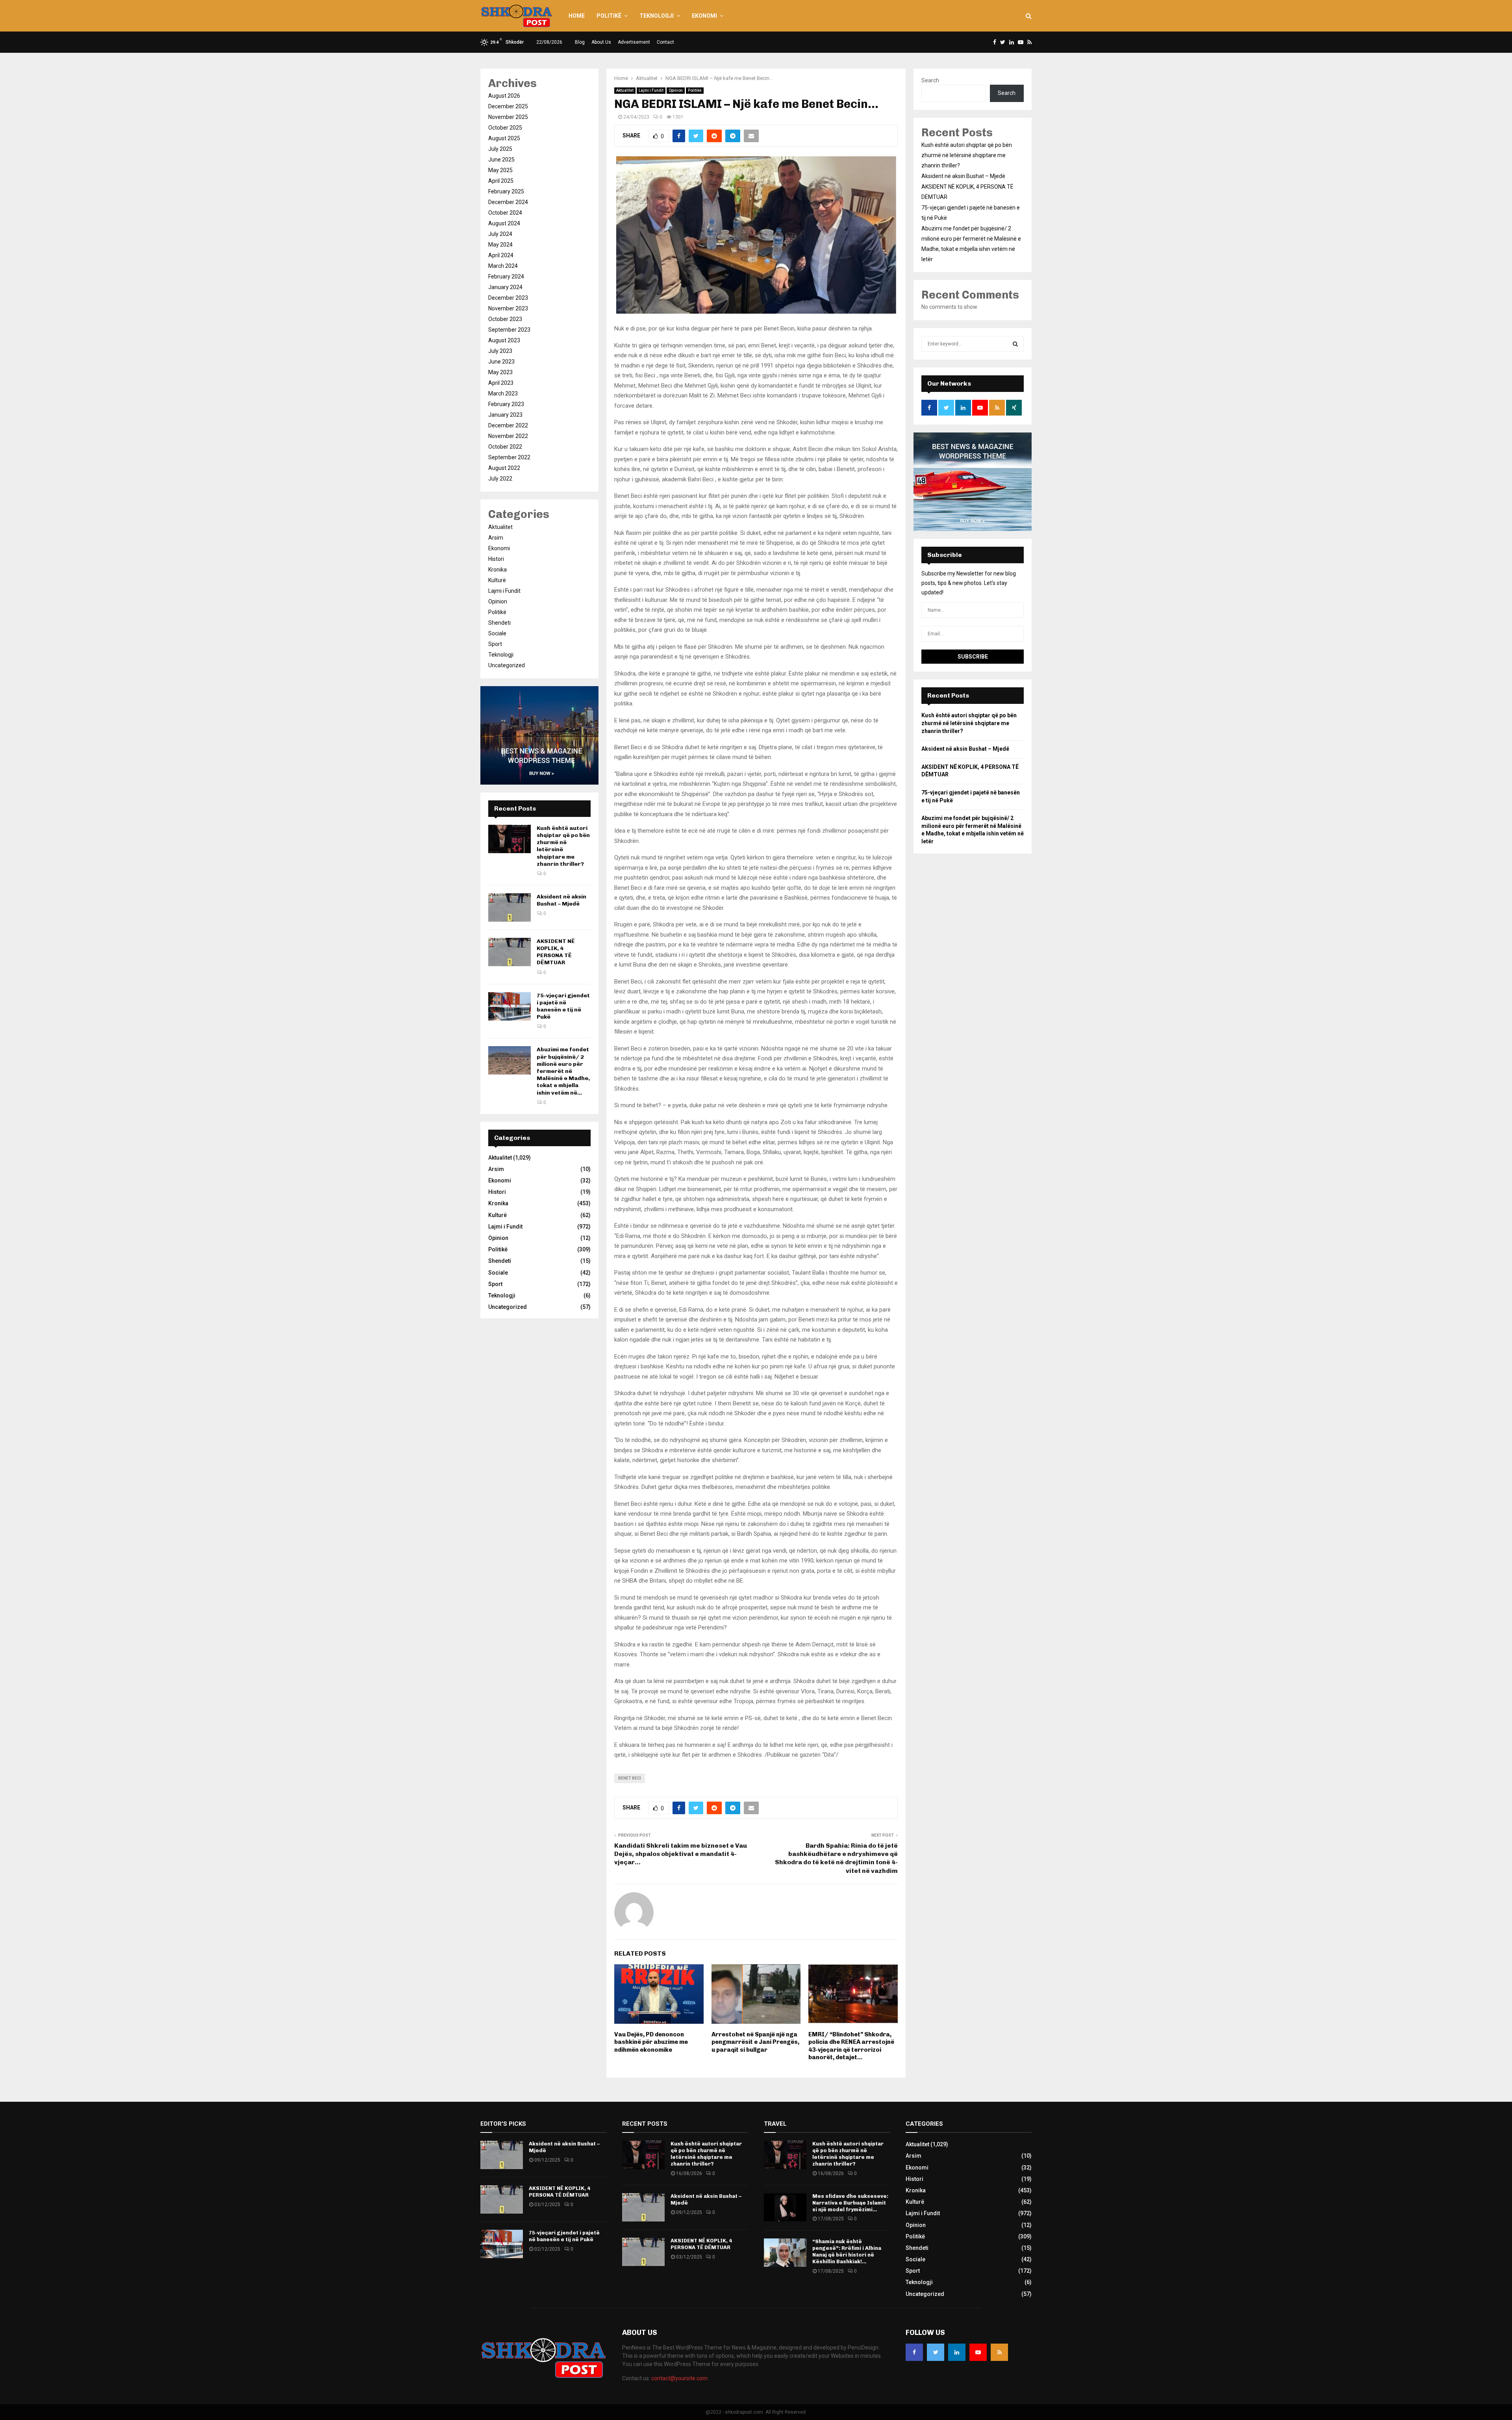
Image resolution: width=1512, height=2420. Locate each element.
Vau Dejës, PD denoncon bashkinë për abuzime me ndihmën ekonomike (651, 2042)
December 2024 (508, 202)
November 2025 (508, 117)
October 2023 (505, 319)
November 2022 (508, 436)
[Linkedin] (957, 2352)
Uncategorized (507, 665)
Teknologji (657, 16)
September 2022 (509, 457)
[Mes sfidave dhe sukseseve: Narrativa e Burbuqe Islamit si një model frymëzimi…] (785, 2207)
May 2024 (500, 245)
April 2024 (501, 255)
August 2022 (504, 468)
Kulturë (497, 580)
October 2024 (505, 213)
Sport (495, 644)
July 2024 (500, 234)
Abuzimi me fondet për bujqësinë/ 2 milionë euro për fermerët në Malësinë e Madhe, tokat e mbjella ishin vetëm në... (563, 1071)
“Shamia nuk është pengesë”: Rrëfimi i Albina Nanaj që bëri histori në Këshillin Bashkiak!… (847, 2251)
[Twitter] (936, 2352)
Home (577, 16)
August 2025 (504, 138)
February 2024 (506, 277)
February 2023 (506, 404)
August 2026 (504, 96)
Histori (496, 559)
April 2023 (501, 383)
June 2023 (501, 362)
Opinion (676, 90)
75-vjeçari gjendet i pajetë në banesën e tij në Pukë (563, 1006)
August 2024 (504, 223)
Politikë (609, 16)
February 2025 (506, 191)
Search (930, 80)
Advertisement (634, 42)
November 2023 (508, 308)
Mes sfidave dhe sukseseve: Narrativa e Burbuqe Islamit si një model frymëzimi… (850, 2203)
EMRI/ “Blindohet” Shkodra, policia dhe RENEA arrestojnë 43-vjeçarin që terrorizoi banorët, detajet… (851, 2046)
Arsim (496, 538)
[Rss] (999, 2352)
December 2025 (508, 106)
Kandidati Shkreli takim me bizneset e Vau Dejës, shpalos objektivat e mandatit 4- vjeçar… (681, 1854)
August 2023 (504, 340)
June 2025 (501, 160)
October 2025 (505, 128)
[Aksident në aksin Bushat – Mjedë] (510, 907)
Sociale (497, 633)
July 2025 (500, 149)
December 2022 (508, 425)
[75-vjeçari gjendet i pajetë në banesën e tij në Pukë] (510, 1006)
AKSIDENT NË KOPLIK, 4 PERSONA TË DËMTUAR (556, 952)
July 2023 (500, 351)
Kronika (498, 570)
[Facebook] (914, 2352)
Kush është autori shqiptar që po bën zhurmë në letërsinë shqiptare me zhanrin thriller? (967, 155)
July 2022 (500, 479)
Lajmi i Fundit (651, 90)
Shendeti (499, 623)
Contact (665, 42)
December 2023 (508, 298)
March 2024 (503, 266)
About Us (601, 42)
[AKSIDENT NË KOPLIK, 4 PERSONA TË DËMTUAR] (510, 952)
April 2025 (501, 181)
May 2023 (500, 372)
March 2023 (503, 393)
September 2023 (509, 330)
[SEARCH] (1015, 344)
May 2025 (500, 170)
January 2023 (505, 415)
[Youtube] (978, 2352)
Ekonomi (704, 16)
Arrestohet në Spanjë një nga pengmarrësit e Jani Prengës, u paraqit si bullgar (755, 2042)
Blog (580, 42)
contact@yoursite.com (679, 2378)
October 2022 (505, 447)
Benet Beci (630, 1778)
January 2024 (505, 287)
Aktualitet (625, 90)
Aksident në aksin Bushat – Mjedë (561, 900)
